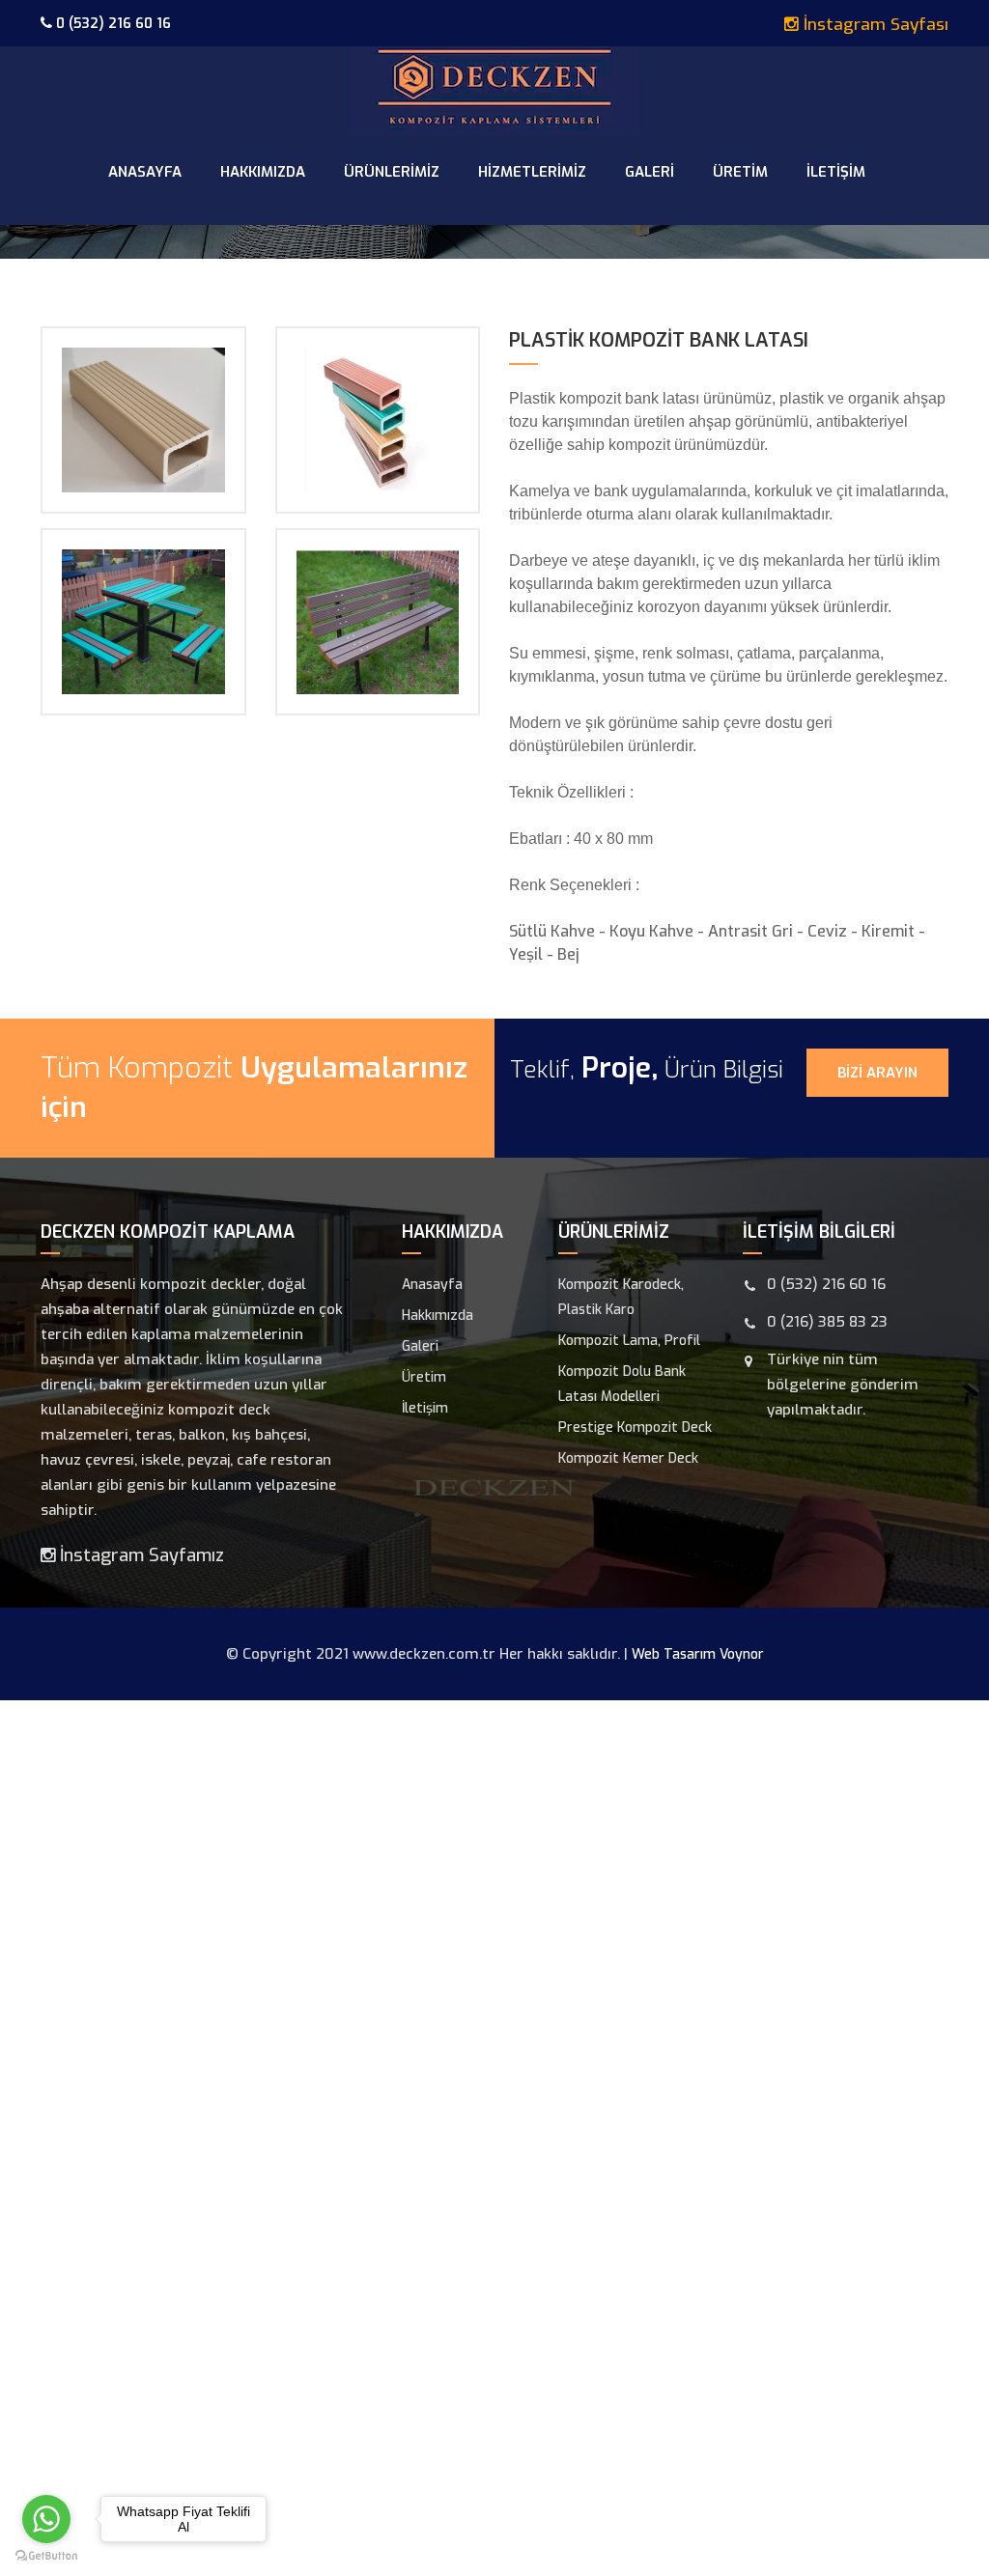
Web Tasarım (674, 1654)
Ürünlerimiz (392, 172)
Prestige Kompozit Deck (635, 1428)
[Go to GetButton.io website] (46, 2556)
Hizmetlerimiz (532, 172)
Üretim (740, 172)
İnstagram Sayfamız (140, 1555)
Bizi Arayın (877, 1073)
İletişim (836, 172)
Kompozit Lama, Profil (629, 1341)
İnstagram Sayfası (874, 25)
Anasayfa (145, 172)
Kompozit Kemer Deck (628, 1458)
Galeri (650, 172)
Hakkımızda (263, 172)
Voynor (742, 1654)
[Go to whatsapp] (46, 2519)
